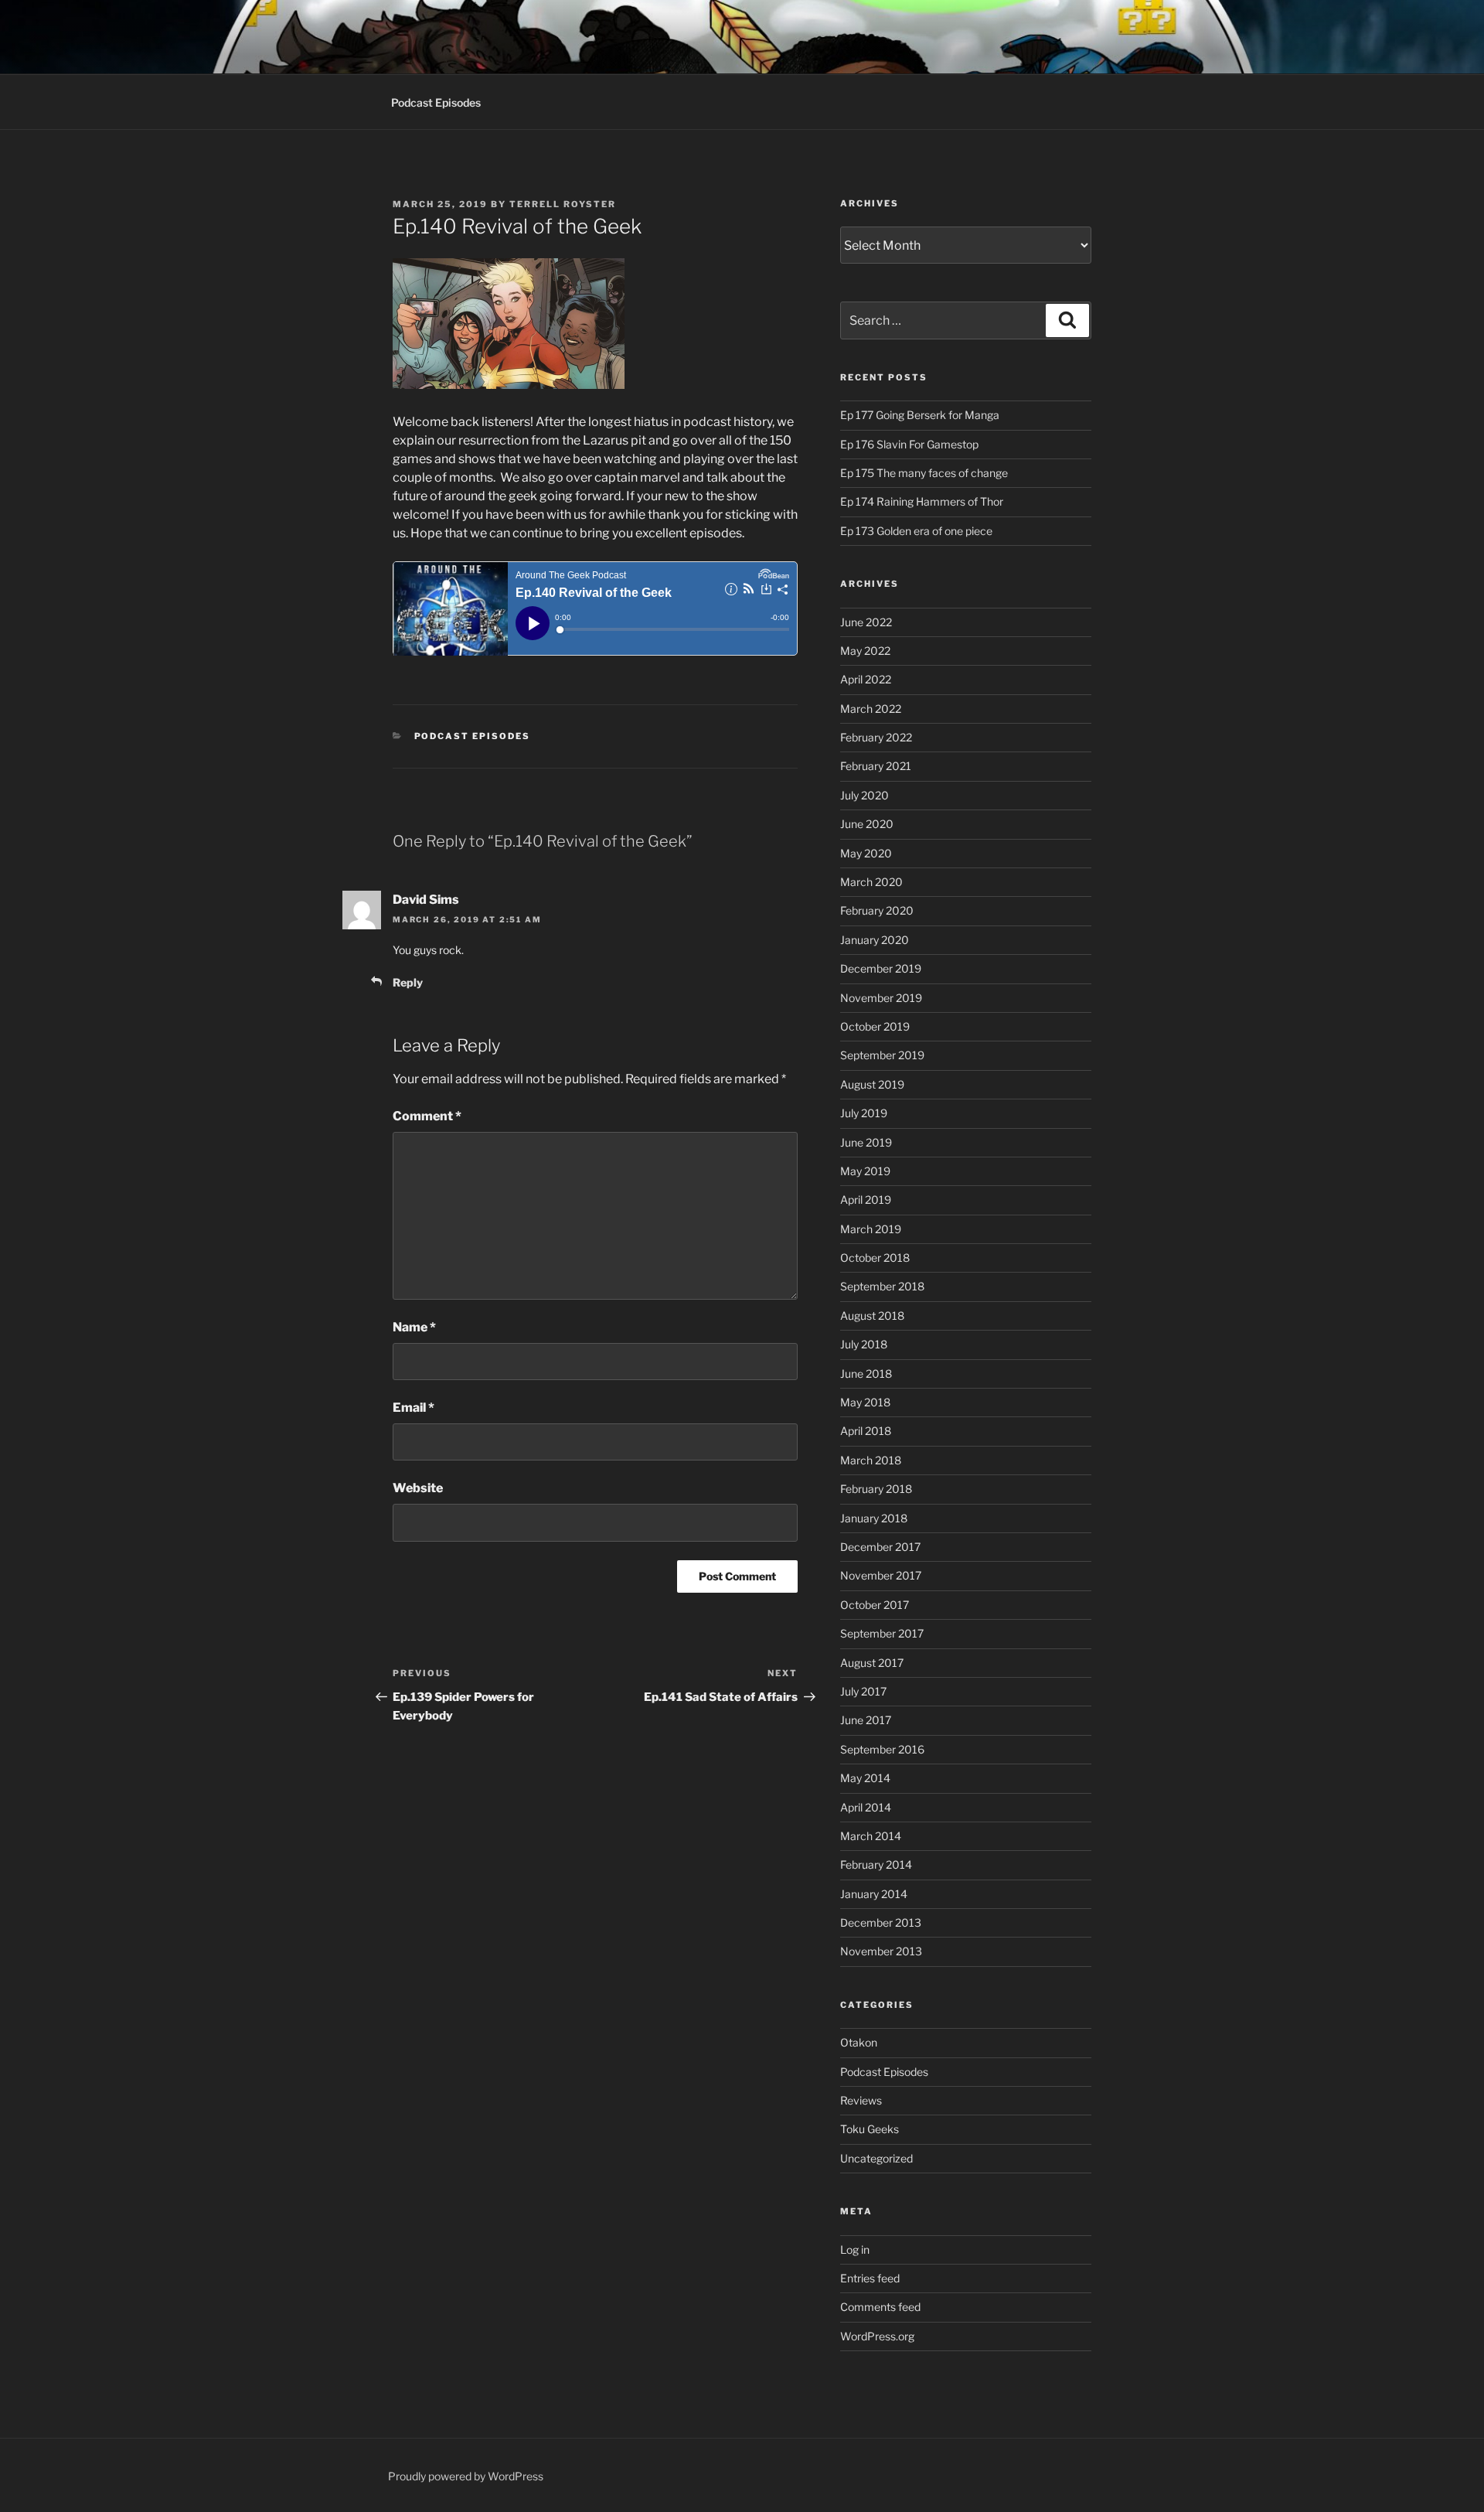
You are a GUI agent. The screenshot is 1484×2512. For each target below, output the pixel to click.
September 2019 (882, 1055)
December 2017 (880, 1547)
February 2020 (877, 910)
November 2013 (881, 1951)
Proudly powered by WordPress (466, 2476)
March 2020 (871, 882)
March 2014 (871, 1836)
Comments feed (880, 2307)
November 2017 (881, 1575)
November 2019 (881, 998)
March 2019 (871, 1229)
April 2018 (866, 1431)
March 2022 (871, 709)
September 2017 (882, 1633)
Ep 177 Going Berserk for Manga (920, 415)
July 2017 (863, 1691)
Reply (408, 982)
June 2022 (866, 622)
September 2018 (882, 1286)
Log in (855, 2250)
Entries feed (870, 2278)
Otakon (859, 2042)
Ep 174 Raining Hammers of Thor (922, 501)
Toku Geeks (870, 2129)
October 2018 (875, 1258)
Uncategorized (876, 2158)
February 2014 (876, 1864)
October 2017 (875, 1605)
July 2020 (865, 795)
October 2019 (875, 1026)
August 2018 (872, 1316)
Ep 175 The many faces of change (924, 473)
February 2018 (876, 1489)
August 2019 (872, 1084)
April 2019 (866, 1200)
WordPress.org (877, 2336)
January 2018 (874, 1518)
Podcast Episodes (436, 102)
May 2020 (866, 853)
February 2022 (876, 737)
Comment (427, 1116)
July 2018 (864, 1344)
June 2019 (866, 1142)
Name (414, 1327)
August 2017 (872, 1663)
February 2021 (876, 766)
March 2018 (871, 1460)
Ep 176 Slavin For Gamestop (909, 444)
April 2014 (866, 1807)
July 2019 (864, 1113)
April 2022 (866, 679)
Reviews (861, 2100)
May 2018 (865, 1402)
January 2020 (875, 940)
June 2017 (866, 1720)
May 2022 (865, 651)
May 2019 (865, 1171)
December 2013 (881, 1922)
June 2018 (866, 1374)
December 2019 (881, 968)
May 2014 (865, 1778)
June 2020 (867, 824)
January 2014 (874, 1894)
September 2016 (882, 1749)
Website (418, 1488)
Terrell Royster (563, 204)
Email (414, 1408)
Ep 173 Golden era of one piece (916, 531)
